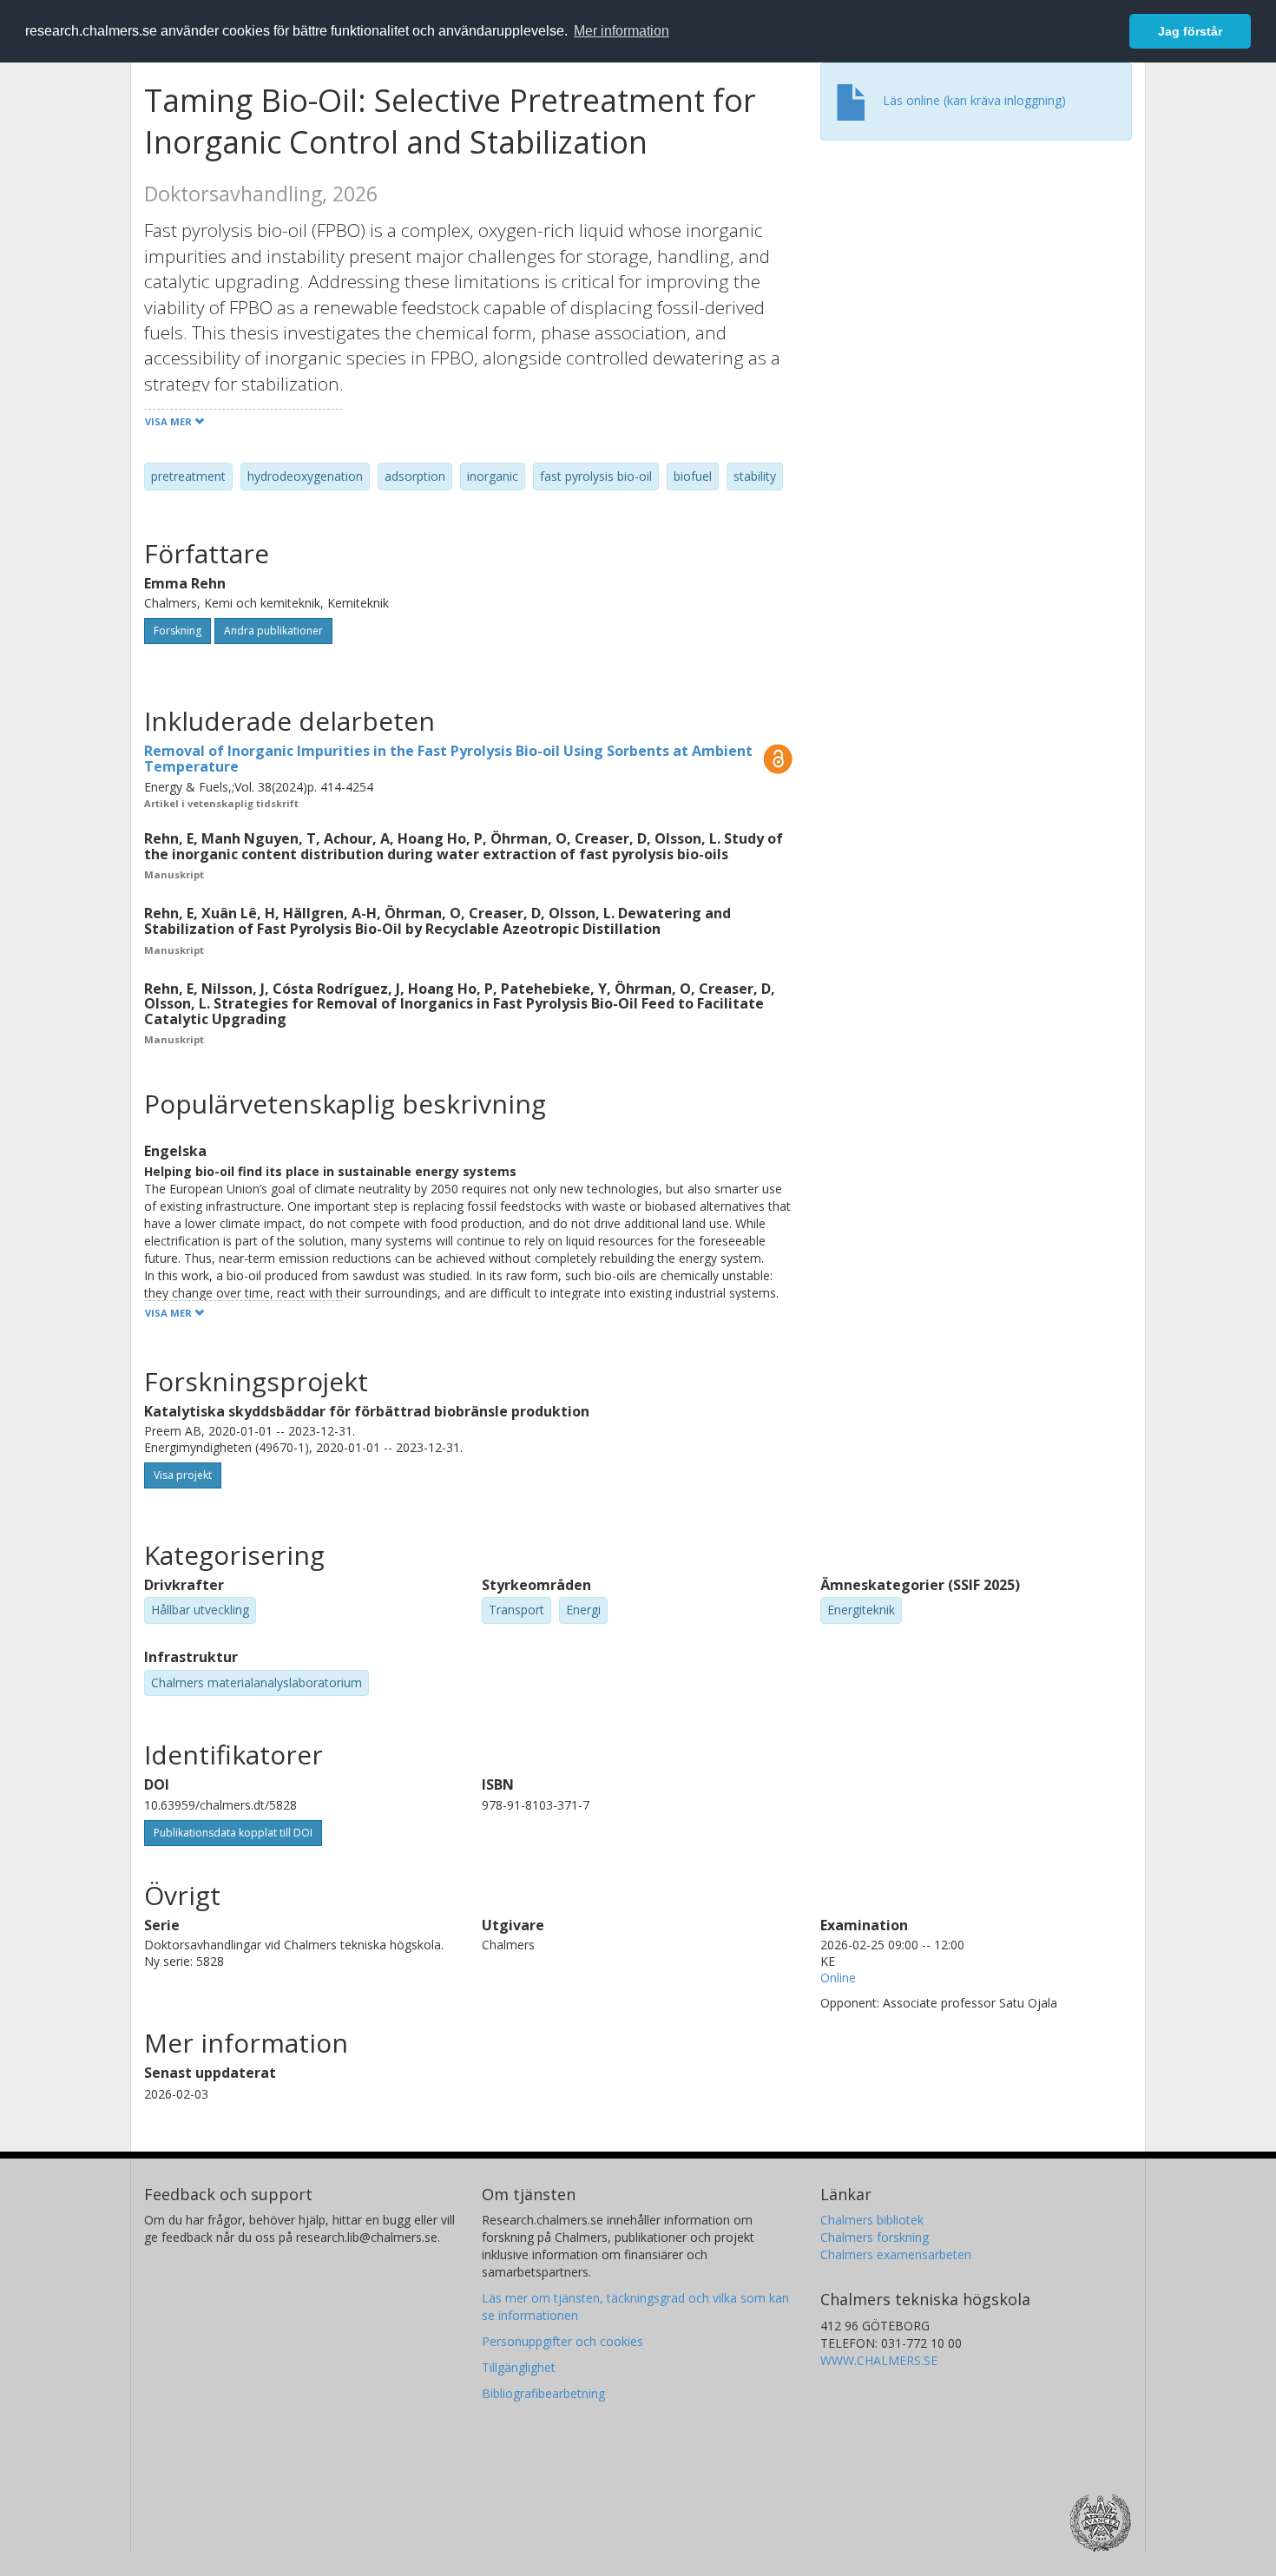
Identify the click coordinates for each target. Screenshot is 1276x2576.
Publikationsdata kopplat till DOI (233, 1833)
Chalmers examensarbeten (896, 2254)
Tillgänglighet (519, 2367)
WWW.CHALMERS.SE (879, 2360)
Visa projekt (183, 1475)
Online (838, 1978)
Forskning (178, 631)
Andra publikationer (273, 631)
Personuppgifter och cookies (562, 2341)
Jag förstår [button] (1190, 31)
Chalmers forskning (875, 2237)
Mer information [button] (622, 31)
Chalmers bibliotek (872, 2220)
